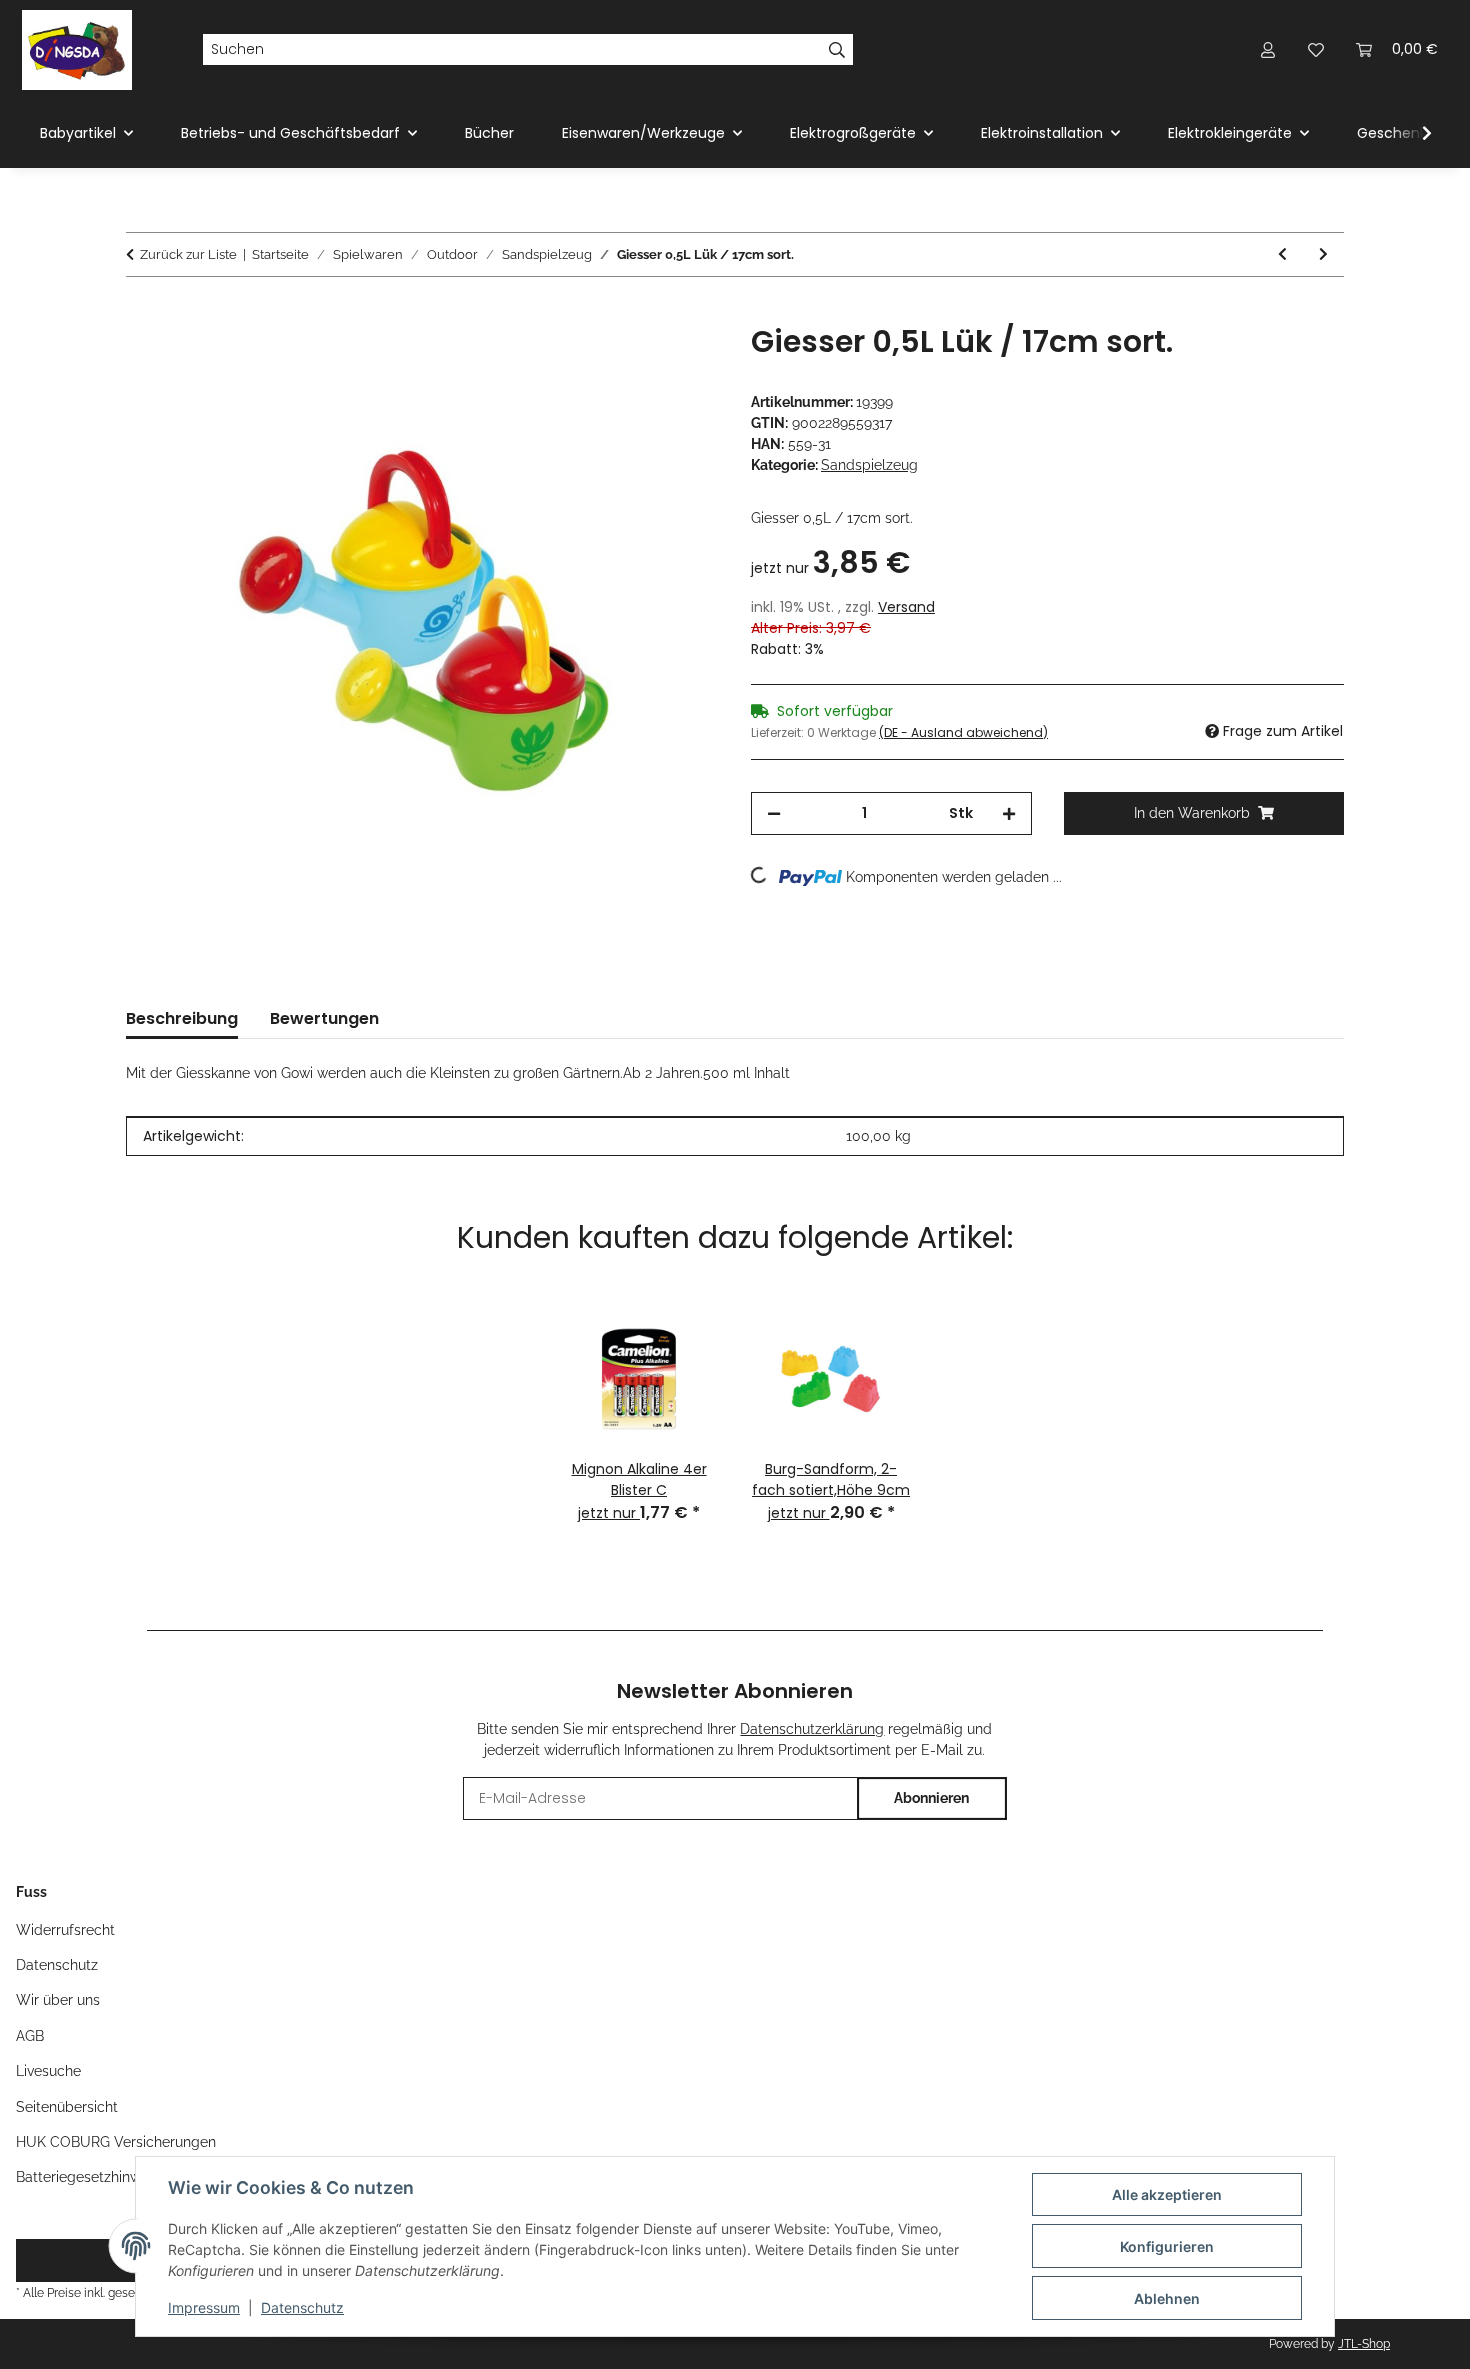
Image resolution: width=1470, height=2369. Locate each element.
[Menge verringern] (774, 813)
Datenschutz (302, 2307)
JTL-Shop (1364, 2344)
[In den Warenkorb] (142, 313)
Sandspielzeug (869, 465)
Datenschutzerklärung (812, 1729)
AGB (30, 2036)
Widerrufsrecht (65, 1930)
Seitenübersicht (67, 2107)
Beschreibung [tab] (182, 1018)
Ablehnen (1167, 2298)
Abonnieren (931, 1798)
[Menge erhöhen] (1009, 813)
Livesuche (48, 2071)
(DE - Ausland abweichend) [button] (963, 732)
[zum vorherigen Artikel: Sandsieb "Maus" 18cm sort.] (1282, 254)
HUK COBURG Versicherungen (116, 2142)
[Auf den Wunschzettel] (677, 362)
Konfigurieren (1167, 2246)
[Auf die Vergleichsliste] (625, 362)
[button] (1268, 49)
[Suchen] (837, 50)
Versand (906, 607)
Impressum (204, 2307)
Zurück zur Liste (188, 254)
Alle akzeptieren (1167, 2194)
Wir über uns (58, 2000)
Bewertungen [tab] (324, 1018)
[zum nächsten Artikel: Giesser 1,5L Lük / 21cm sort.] (1323, 254)
